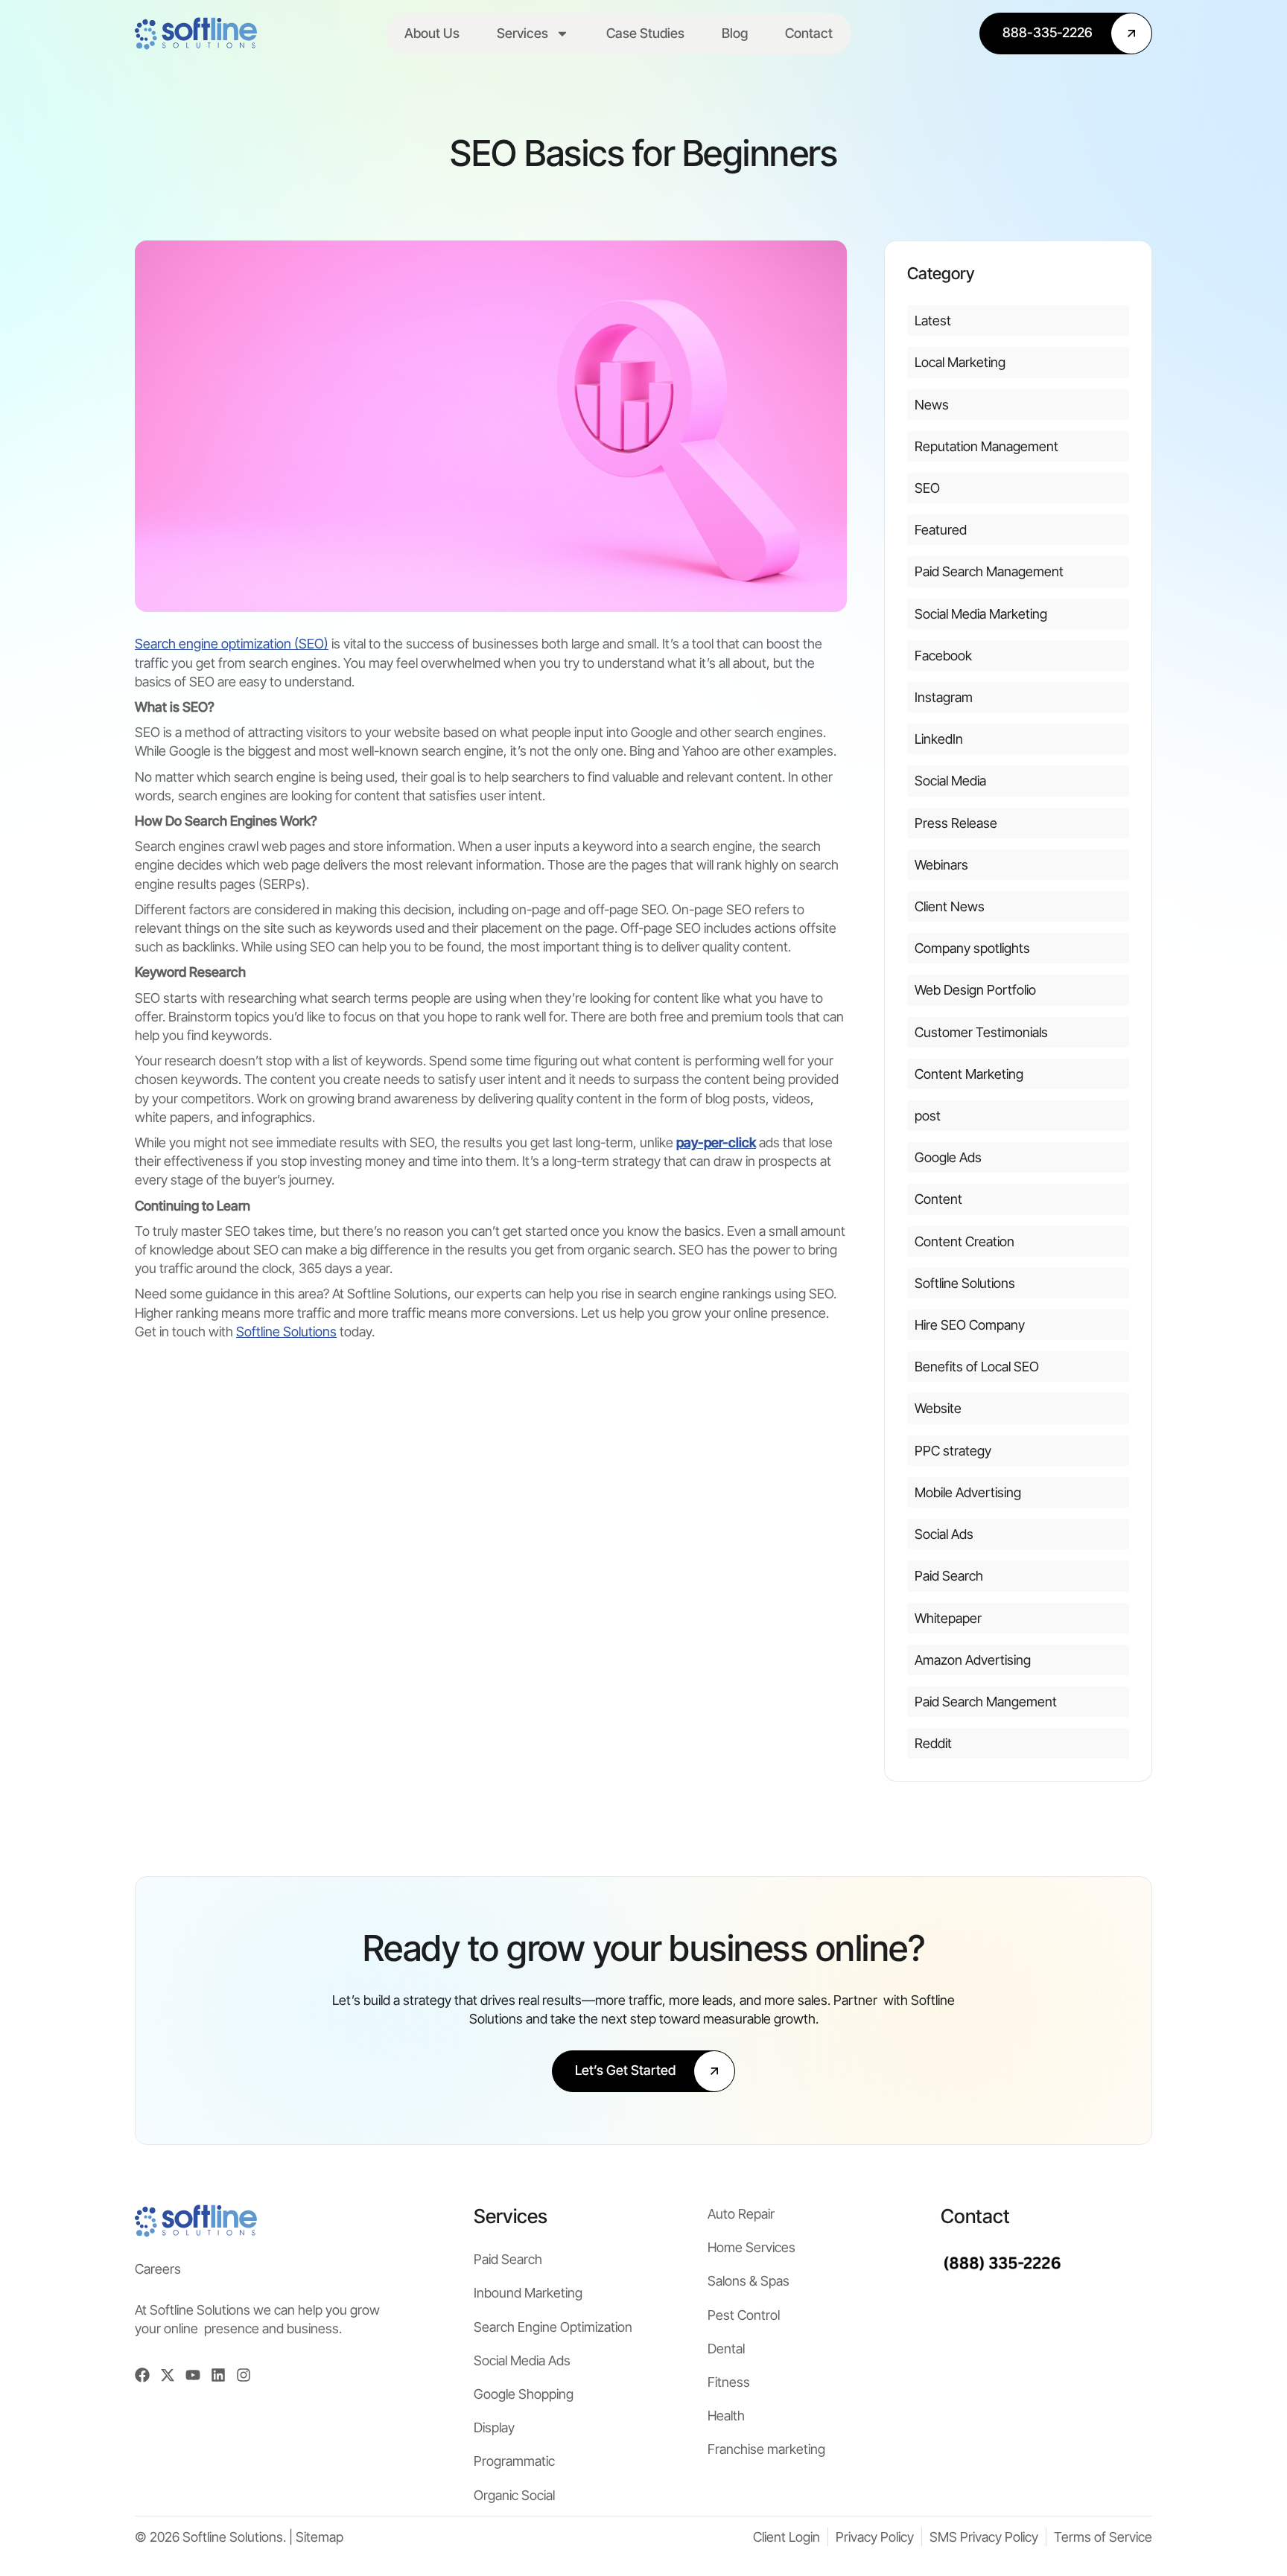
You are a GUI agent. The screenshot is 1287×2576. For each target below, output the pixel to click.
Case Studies (645, 33)
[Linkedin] (218, 2375)
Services (522, 33)
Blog (735, 33)
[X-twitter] (168, 2375)
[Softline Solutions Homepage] (196, 34)
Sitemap (320, 2537)
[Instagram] (244, 2375)
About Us (432, 33)
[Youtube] (193, 2375)
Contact (809, 33)
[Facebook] (142, 2375)
